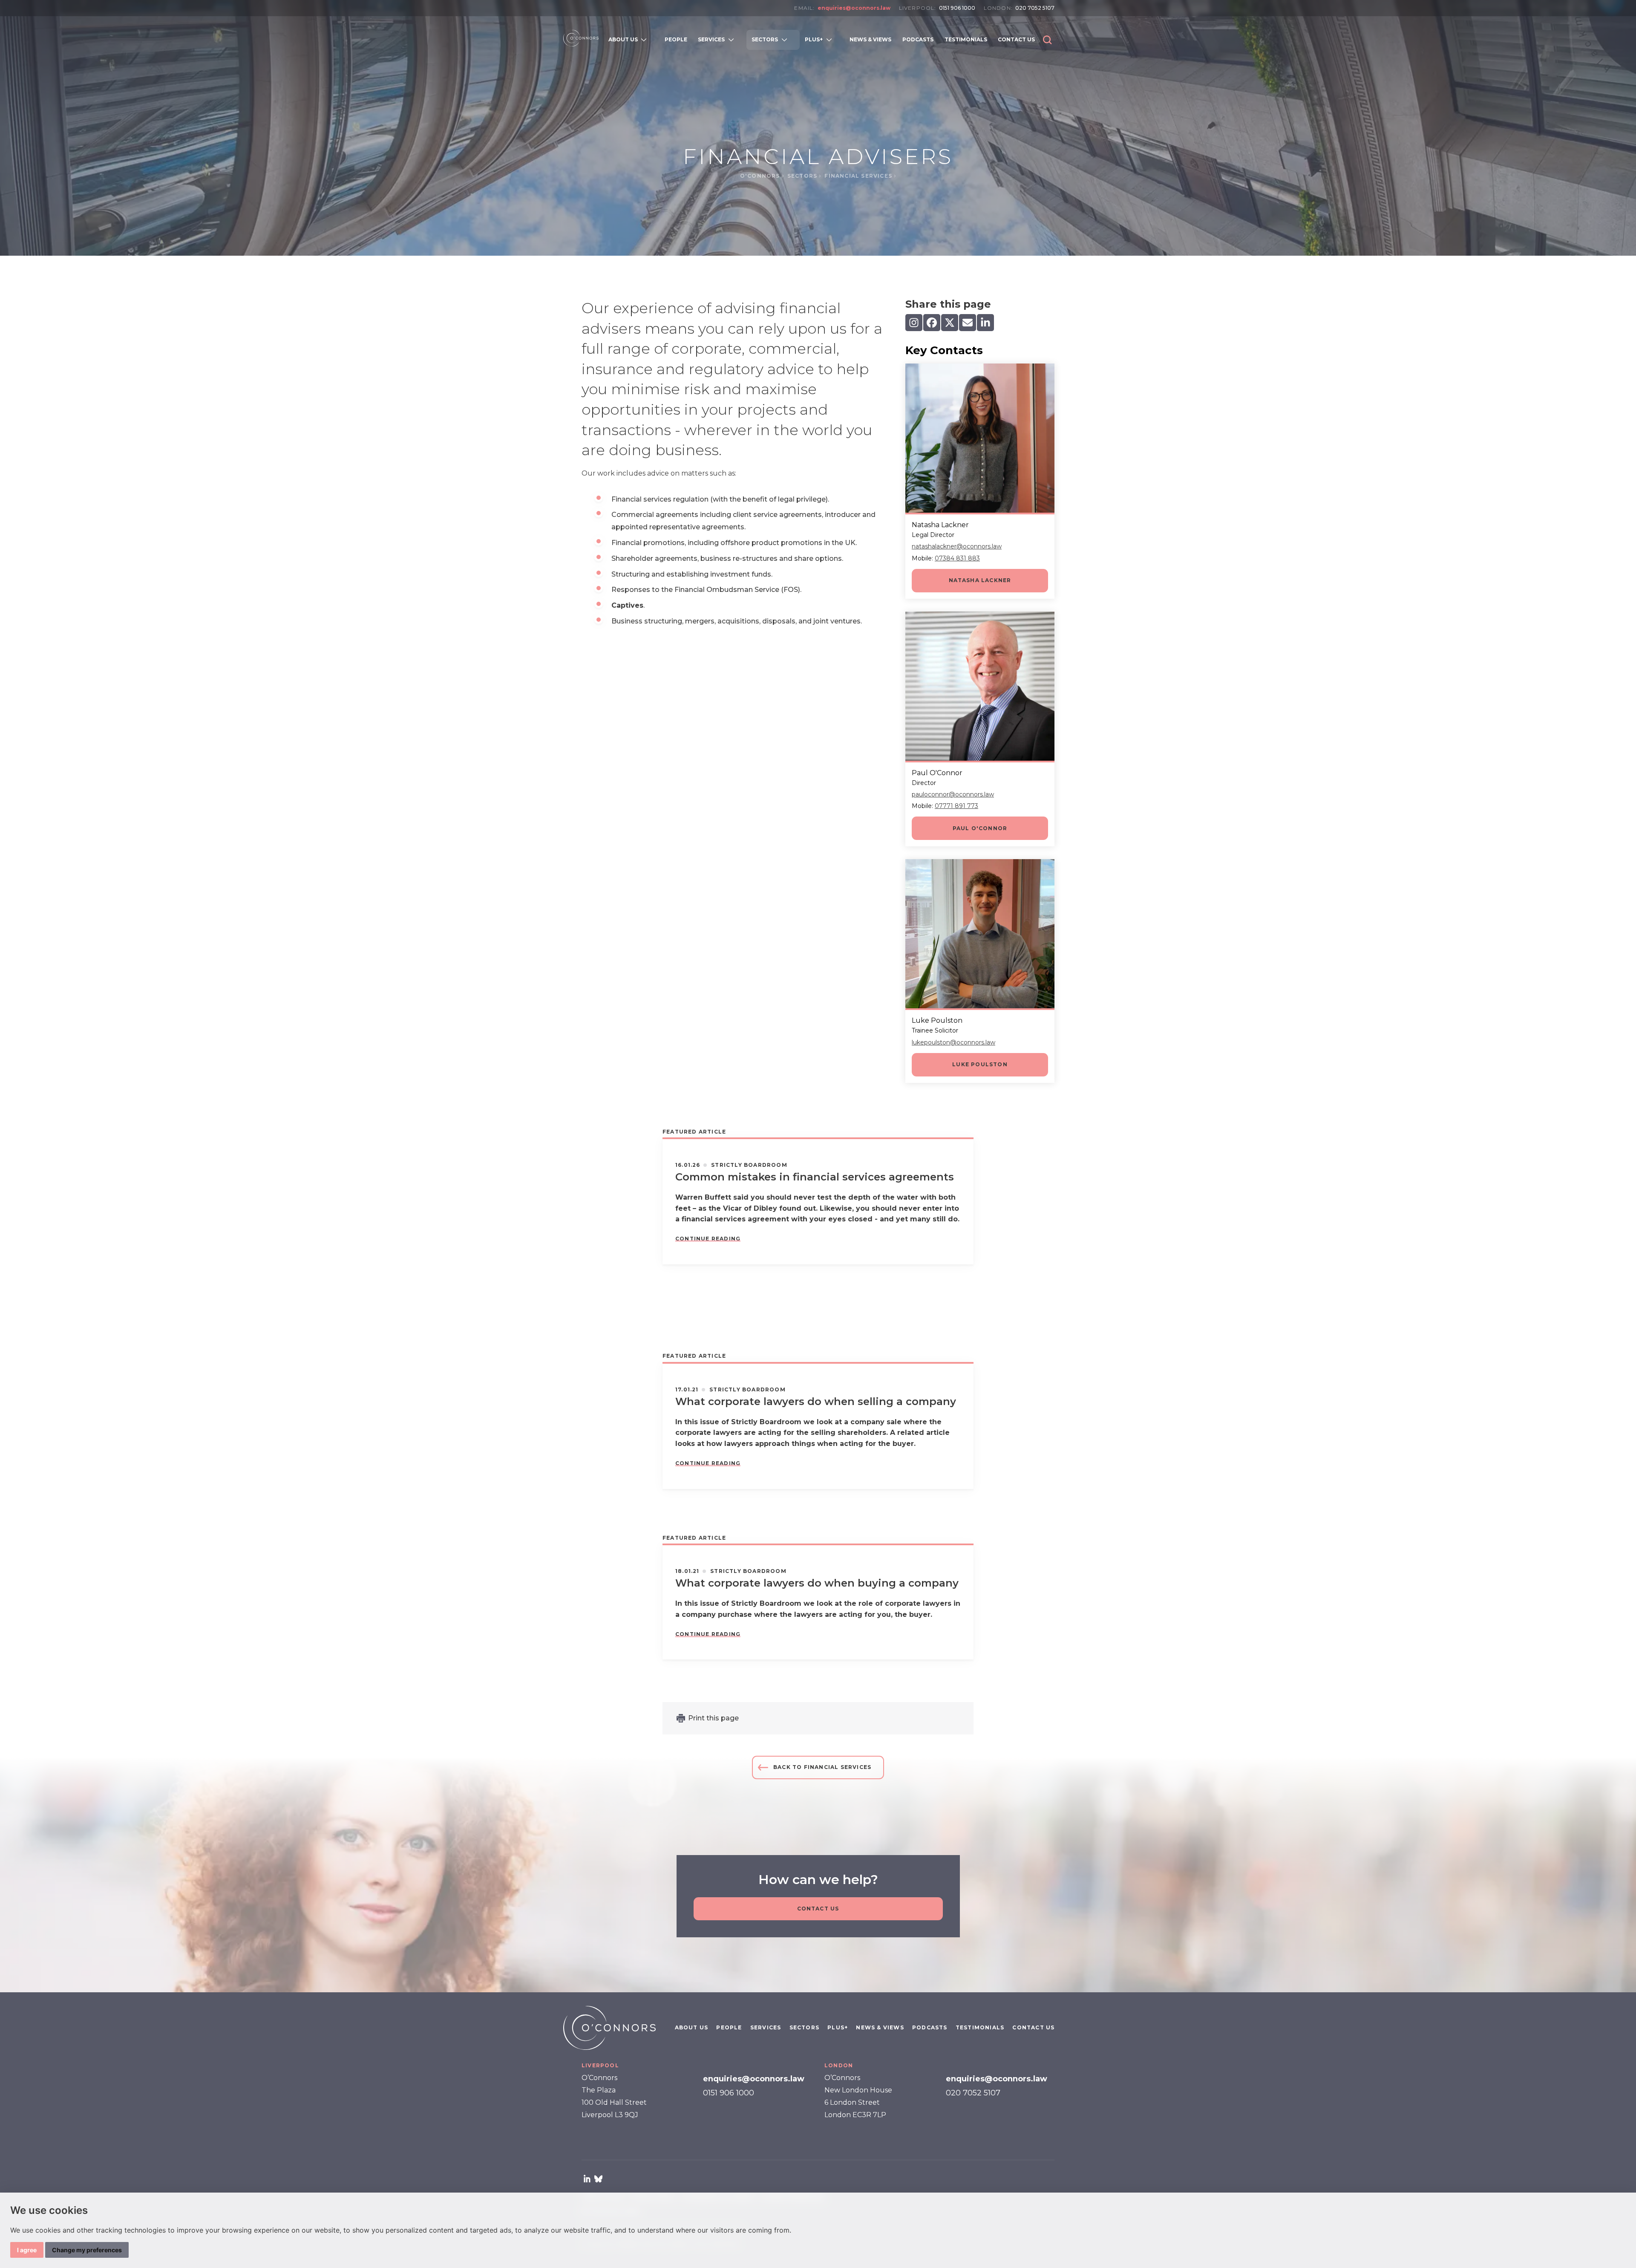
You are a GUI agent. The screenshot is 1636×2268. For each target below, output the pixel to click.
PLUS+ (838, 2027)
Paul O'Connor (980, 828)
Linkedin (587, 2179)
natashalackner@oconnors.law (957, 546)
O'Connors (761, 176)
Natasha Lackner (980, 580)
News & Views (880, 2027)
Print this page (713, 1718)
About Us (692, 2027)
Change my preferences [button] (87, 2250)
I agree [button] (27, 2250)
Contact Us (818, 1909)
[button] (1047, 40)
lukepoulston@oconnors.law (953, 1042)
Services (766, 2027)
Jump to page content (818, 20)
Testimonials (980, 2027)
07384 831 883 (957, 558)
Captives (627, 605)
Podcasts (930, 2027)
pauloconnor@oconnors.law (953, 794)
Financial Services (859, 176)
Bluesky (598, 2179)
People (729, 2027)
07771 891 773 (956, 806)
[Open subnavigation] (646, 40)
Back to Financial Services (822, 1767)
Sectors (803, 176)
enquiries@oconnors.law (854, 8)
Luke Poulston (980, 1064)
